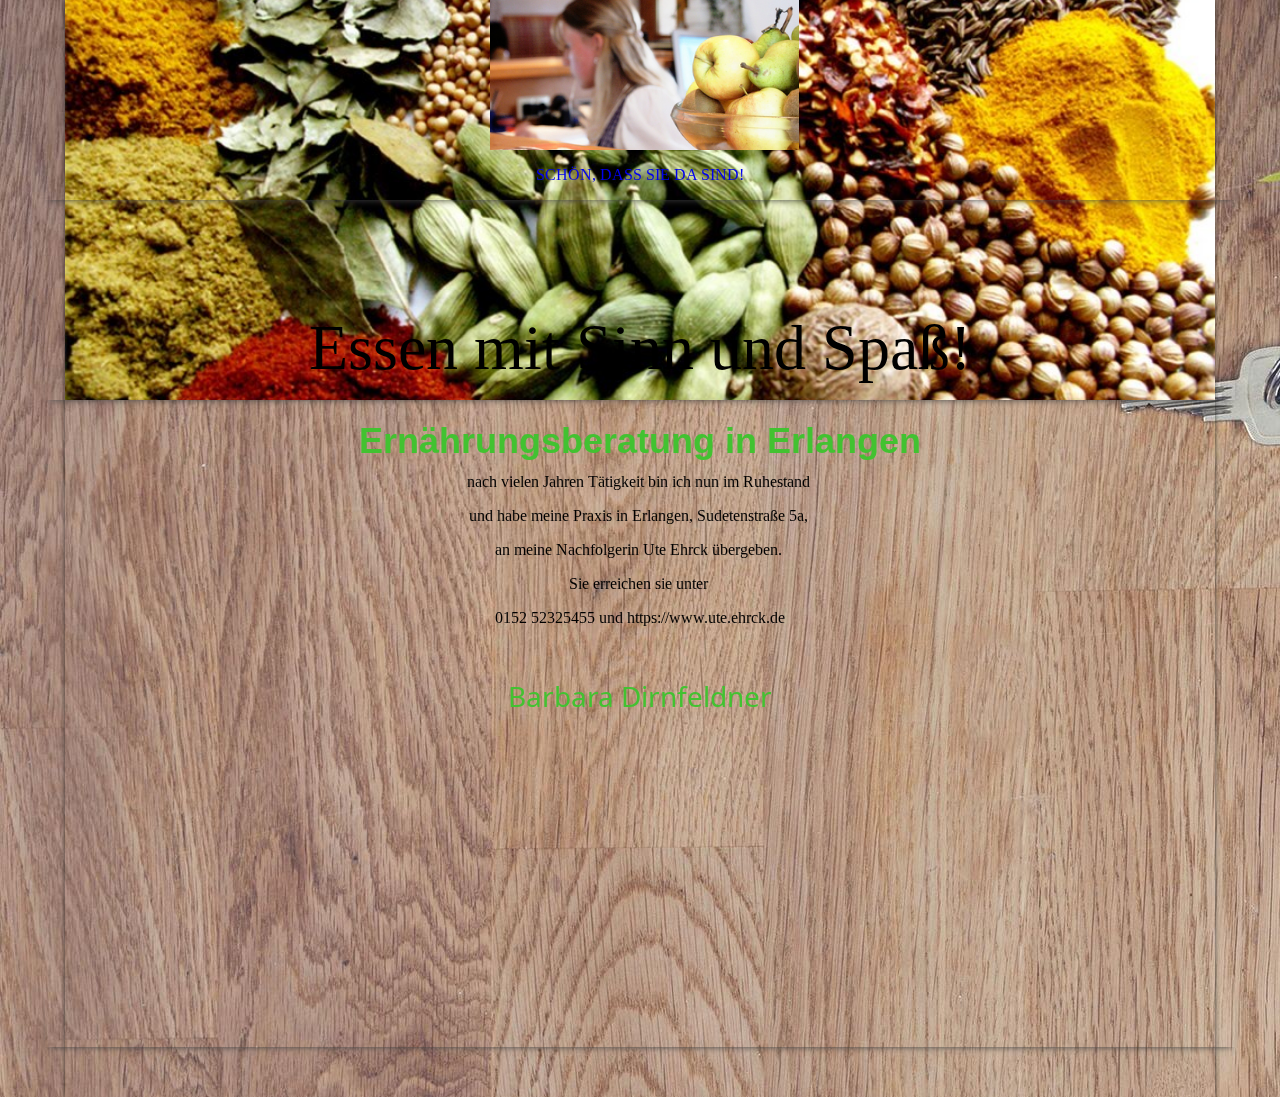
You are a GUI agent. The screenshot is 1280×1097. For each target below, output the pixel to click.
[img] (640, 200)
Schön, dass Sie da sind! (640, 174)
